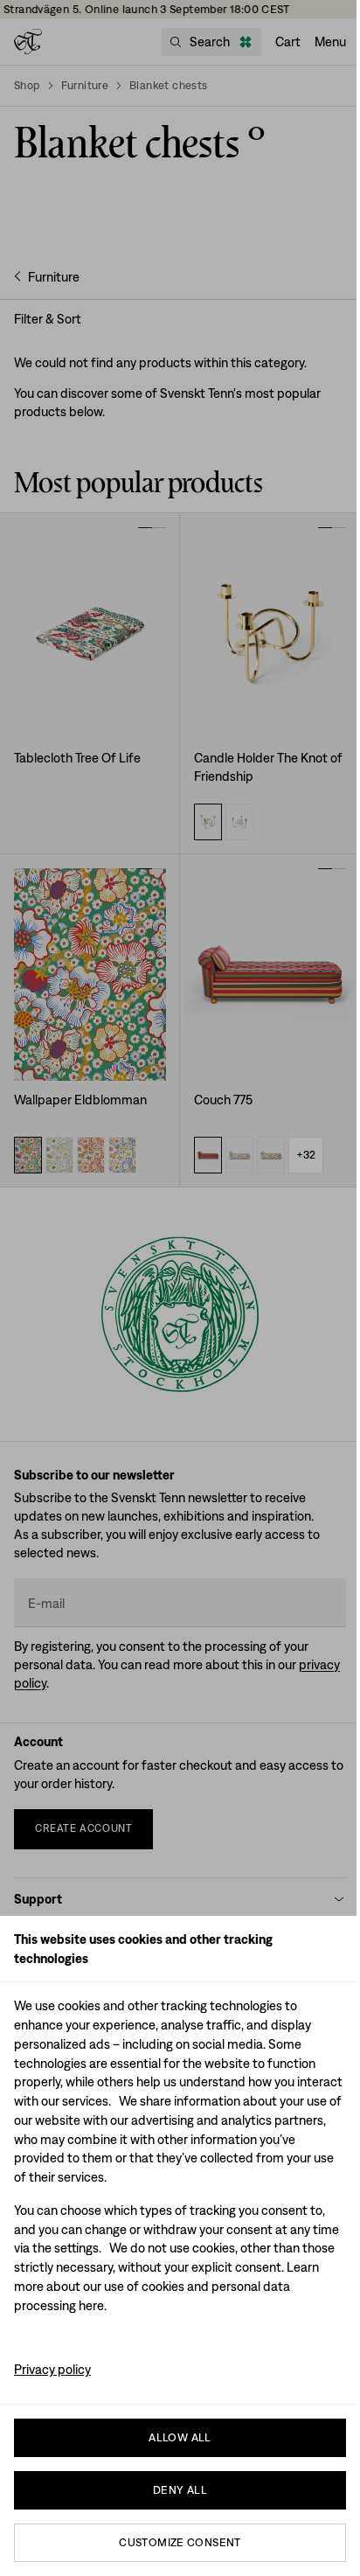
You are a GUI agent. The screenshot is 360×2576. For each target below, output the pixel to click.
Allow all (180, 2437)
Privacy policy (52, 2369)
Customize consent (180, 2542)
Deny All (180, 2490)
